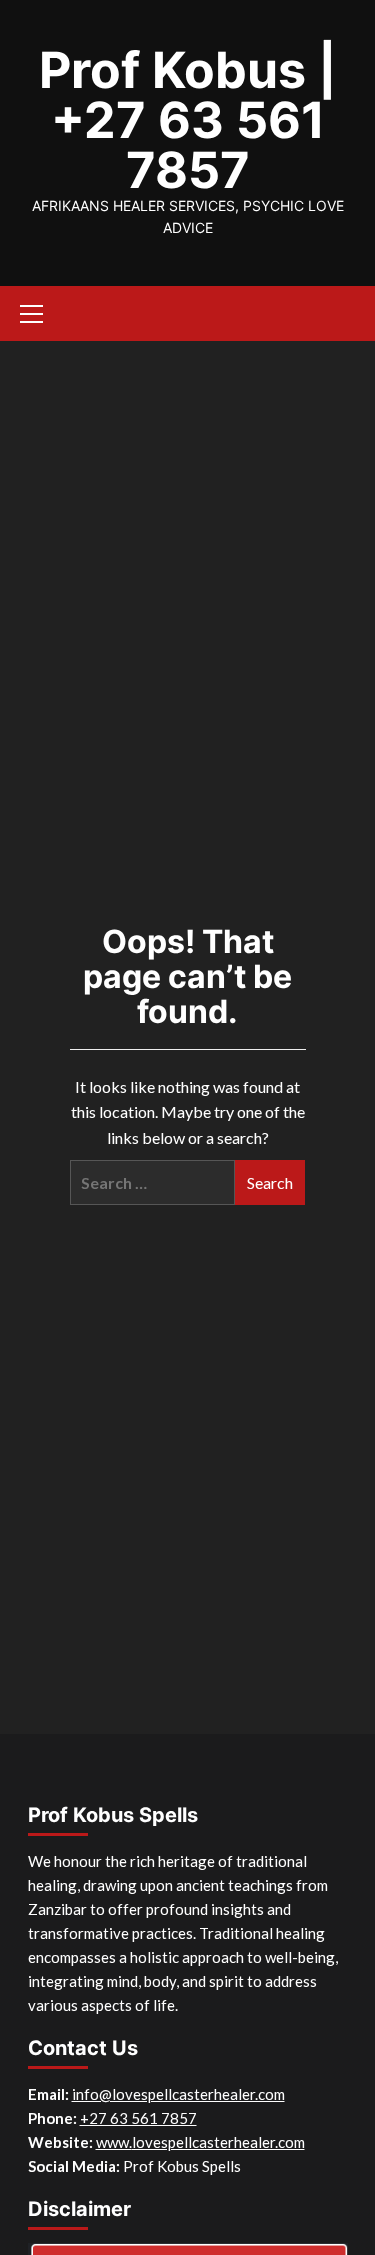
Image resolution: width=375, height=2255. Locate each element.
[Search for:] (152, 1182)
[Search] (342, 310)
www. (114, 2142)
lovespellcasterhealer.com (218, 2142)
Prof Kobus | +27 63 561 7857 (188, 120)
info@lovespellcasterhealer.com (178, 2094)
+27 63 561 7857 (138, 2118)
